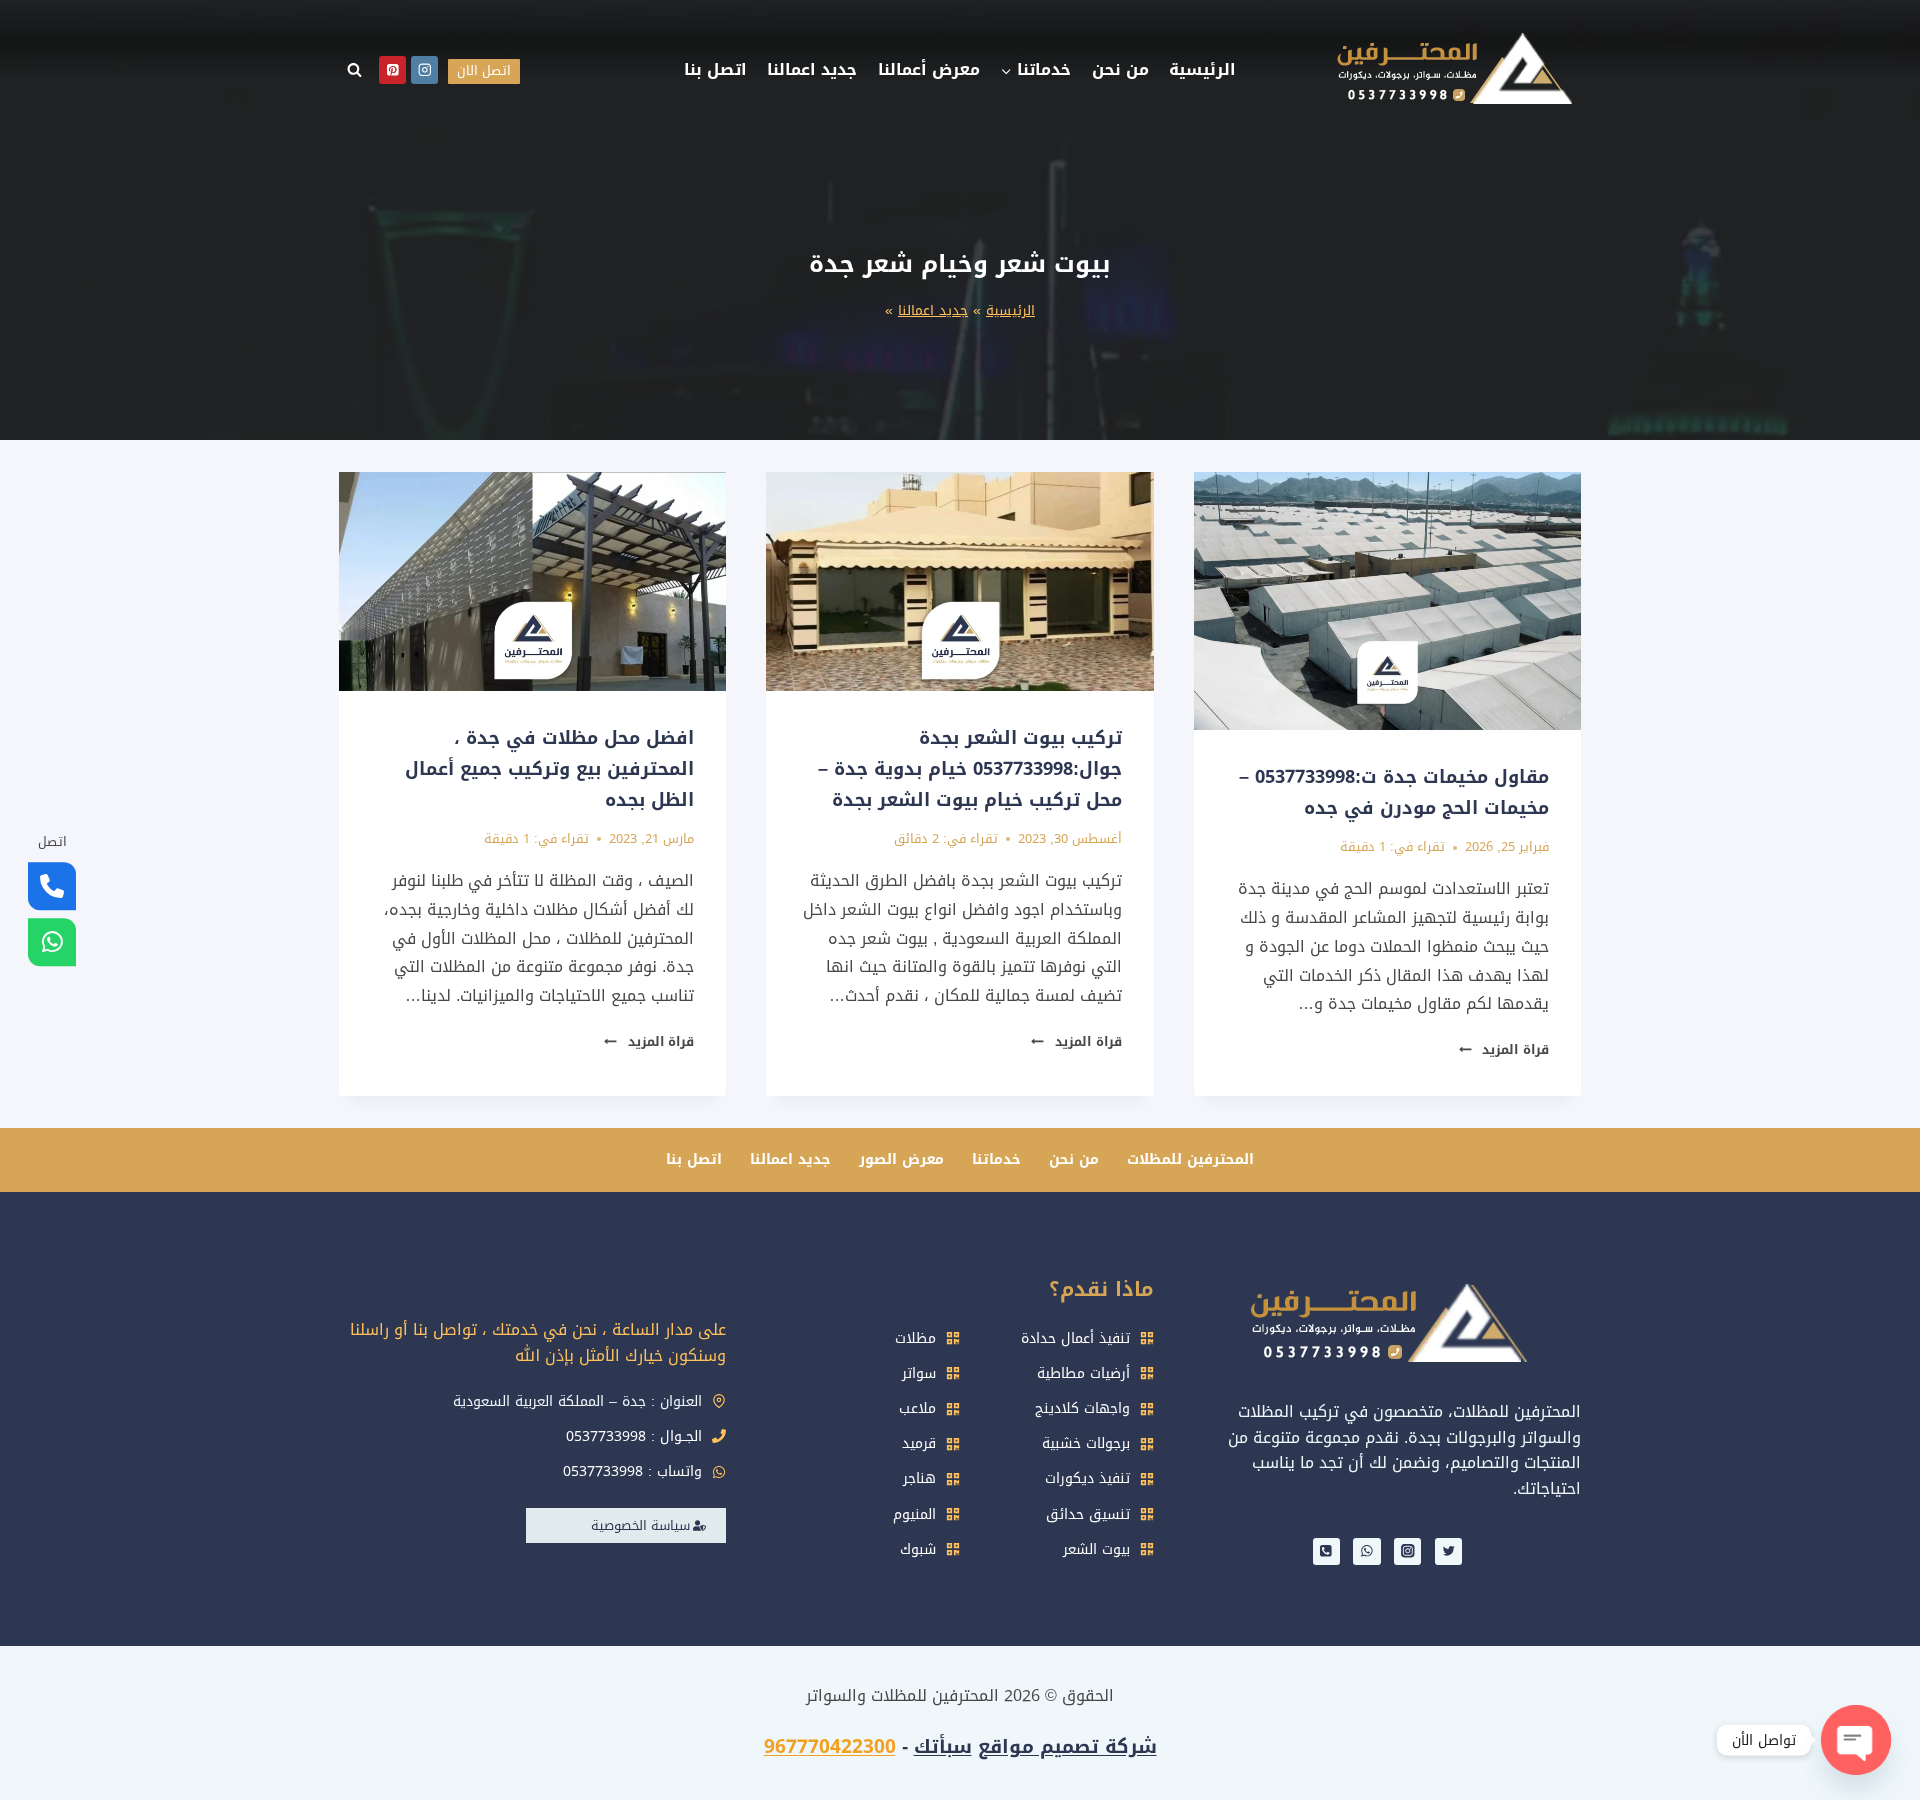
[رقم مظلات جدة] (52, 887)
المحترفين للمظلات (1190, 1159)
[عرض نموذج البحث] (354, 70)
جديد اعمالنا (812, 69)
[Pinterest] (392, 69)
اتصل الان (484, 71)
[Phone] (1326, 1551)
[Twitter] (1448, 1551)
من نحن (1120, 69)
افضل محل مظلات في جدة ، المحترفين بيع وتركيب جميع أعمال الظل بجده (549, 768)
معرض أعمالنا (929, 69)
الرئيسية (1202, 69)
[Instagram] (424, 69)
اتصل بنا (715, 69)
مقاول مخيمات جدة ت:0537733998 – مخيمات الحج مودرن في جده (1394, 792)
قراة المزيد (1504, 1050)
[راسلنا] (52, 943)
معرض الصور (901, 1159)
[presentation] (1387, 601)
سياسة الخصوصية (640, 1525)
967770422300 (830, 1747)
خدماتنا (996, 1159)
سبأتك (943, 1747)
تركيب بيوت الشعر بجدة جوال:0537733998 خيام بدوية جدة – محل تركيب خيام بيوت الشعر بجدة (970, 768)
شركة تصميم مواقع (1067, 1747)
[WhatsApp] (1366, 1551)
